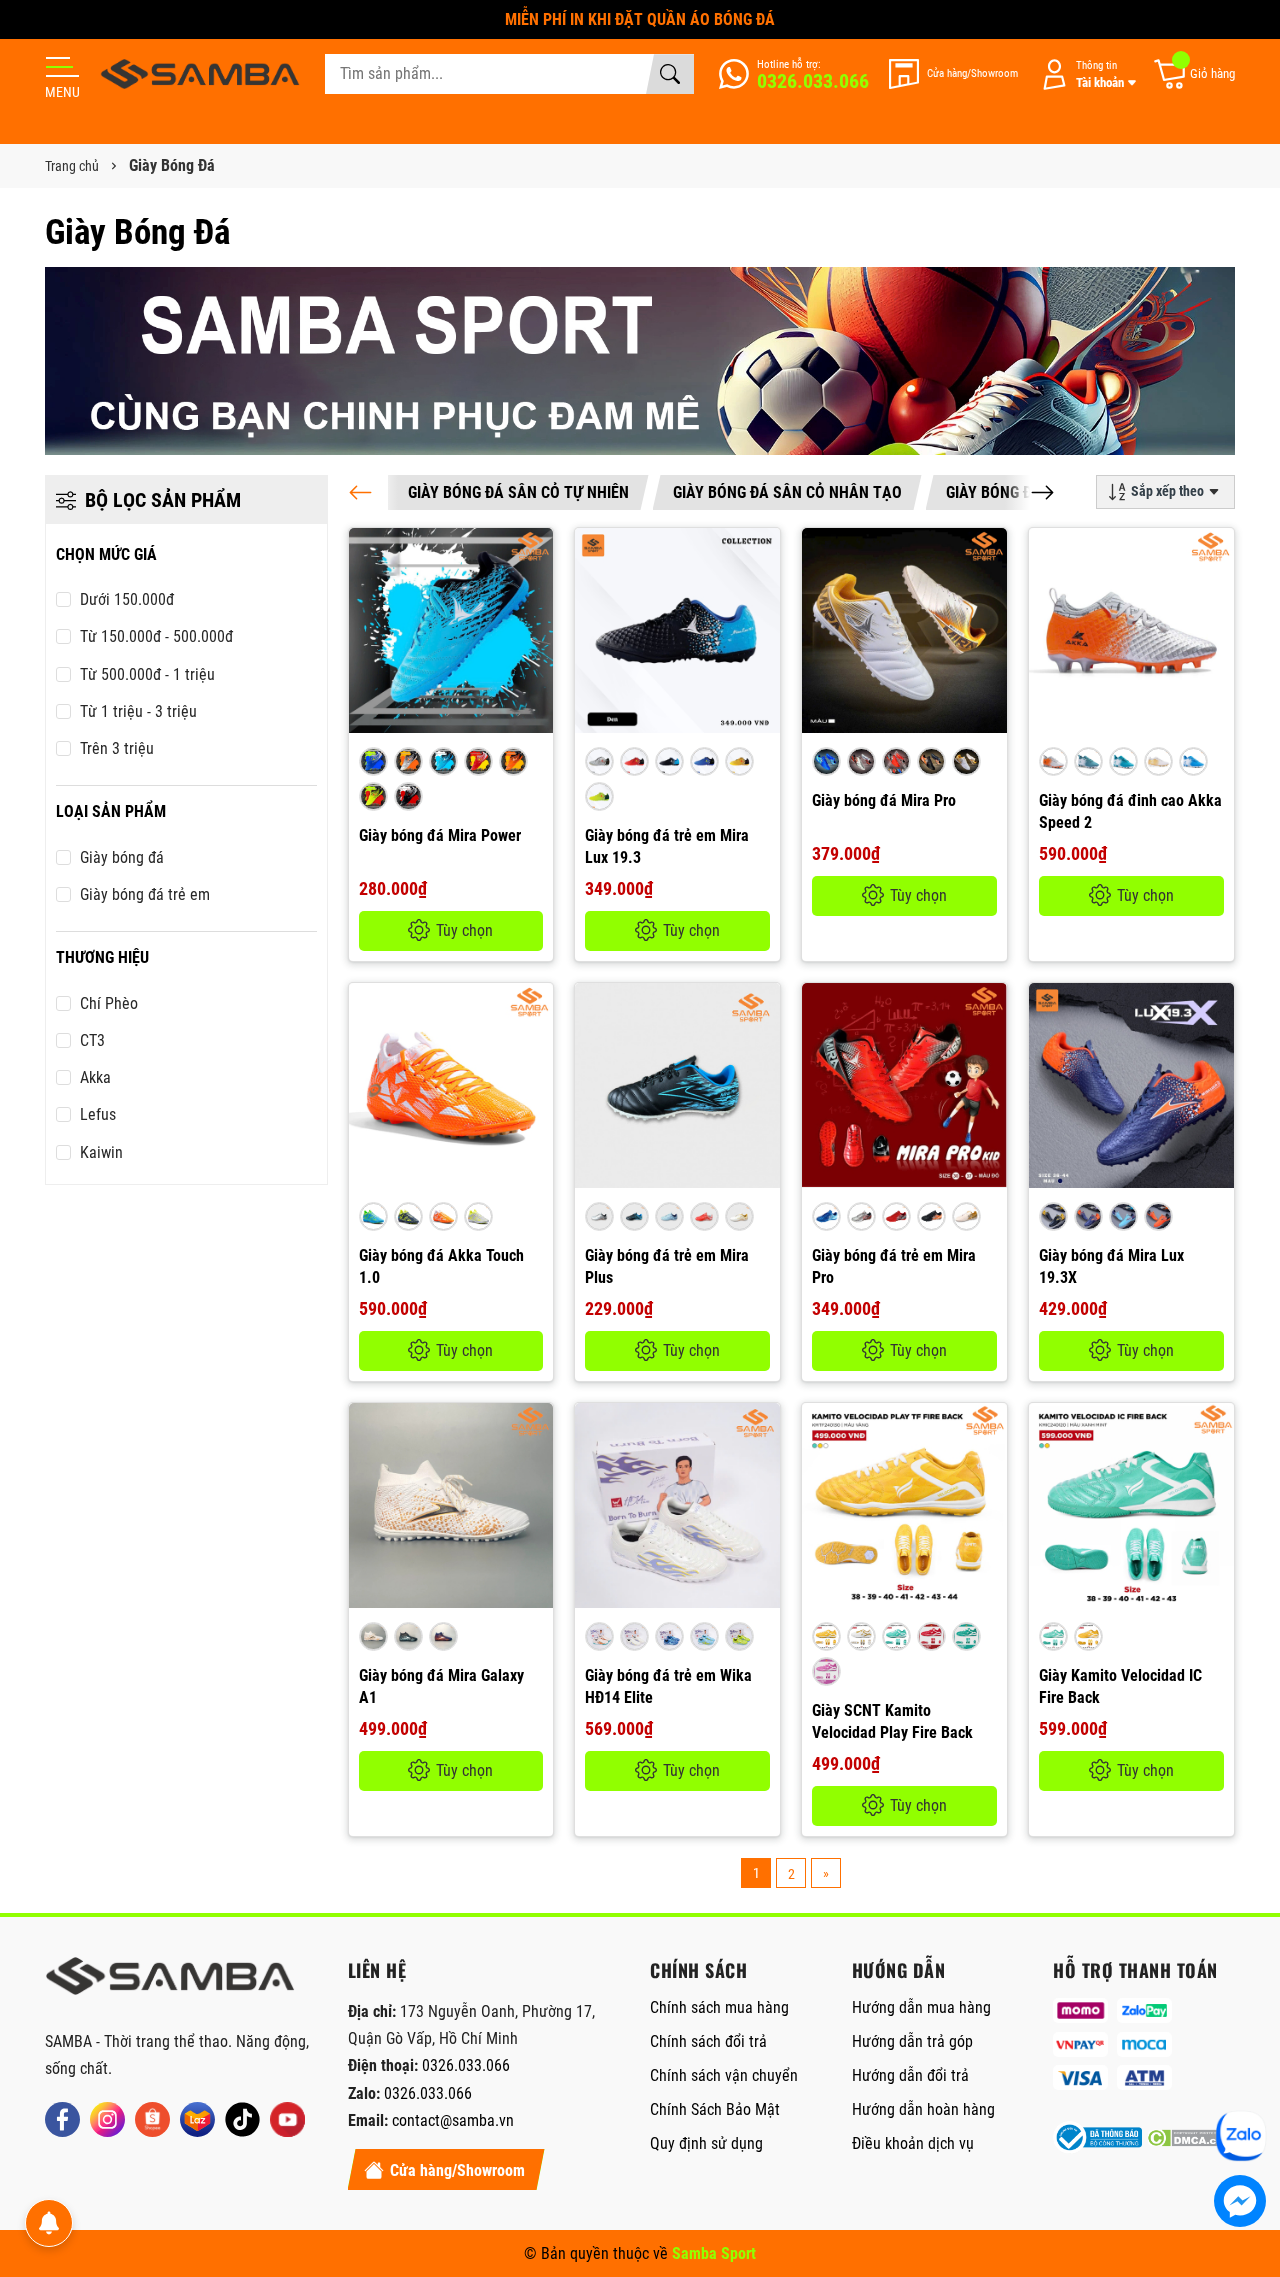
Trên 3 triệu (117, 748)
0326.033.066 (466, 2065)
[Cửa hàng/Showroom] (953, 74)
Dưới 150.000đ (127, 599)
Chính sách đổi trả (708, 2041)
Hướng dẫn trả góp (912, 2041)
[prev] (360, 492)
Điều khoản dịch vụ (913, 2143)
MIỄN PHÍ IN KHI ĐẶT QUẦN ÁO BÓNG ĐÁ (640, 19)
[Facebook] (62, 2119)
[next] (1042, 492)
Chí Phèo (109, 1003)
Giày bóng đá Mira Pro (884, 800)
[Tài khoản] (1085, 74)
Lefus (98, 1114)
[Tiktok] (242, 2119)
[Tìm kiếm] (670, 74)
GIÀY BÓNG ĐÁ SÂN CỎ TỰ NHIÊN (518, 492)
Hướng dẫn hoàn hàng (923, 2109)
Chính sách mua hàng (719, 2007)
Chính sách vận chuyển (724, 2075)
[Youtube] (287, 2119)
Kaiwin (101, 1152)
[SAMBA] (170, 1982)
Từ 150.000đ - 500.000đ (156, 636)
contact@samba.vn (453, 2120)
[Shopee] (152, 2119)
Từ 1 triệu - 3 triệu (138, 711)
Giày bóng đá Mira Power (440, 835)
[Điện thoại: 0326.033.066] (794, 74)
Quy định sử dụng (706, 2143)
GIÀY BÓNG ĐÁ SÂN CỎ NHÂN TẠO (787, 492)
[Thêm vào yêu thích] (535, 598)
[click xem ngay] (640, 361)
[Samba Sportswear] (200, 74)
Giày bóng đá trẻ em (145, 894)
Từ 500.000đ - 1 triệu (147, 674)
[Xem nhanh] (535, 556)
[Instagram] (107, 2119)
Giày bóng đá (122, 857)
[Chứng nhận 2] (1191, 2138)
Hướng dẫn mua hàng (921, 2007)
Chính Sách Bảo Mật (715, 2109)
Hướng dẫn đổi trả (910, 2075)
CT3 (92, 1040)
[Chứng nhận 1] (1097, 2138)
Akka (95, 1077)
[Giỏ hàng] (1193, 74)
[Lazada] (197, 2119)
